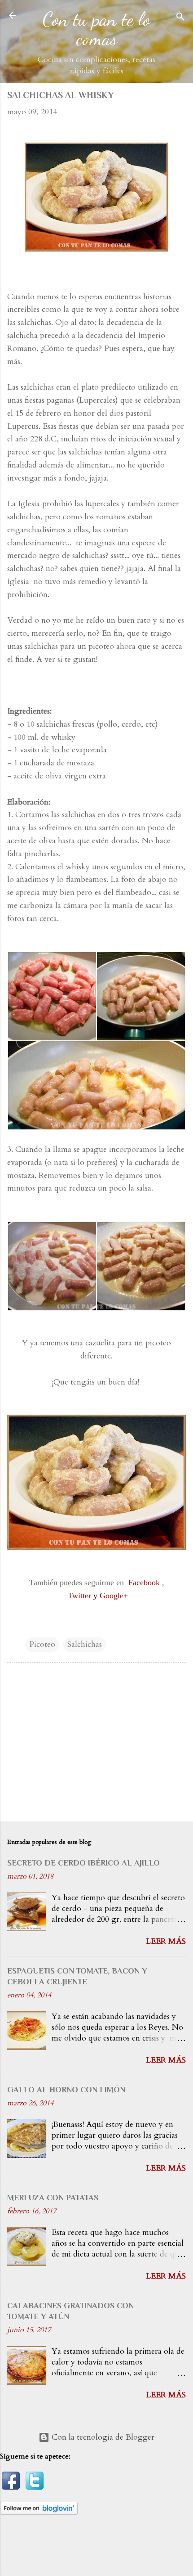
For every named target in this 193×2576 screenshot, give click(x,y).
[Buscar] (180, 18)
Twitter (79, 1596)
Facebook (144, 1582)
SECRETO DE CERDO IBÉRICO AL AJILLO (83, 1863)
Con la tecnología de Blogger (102, 2437)
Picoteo (42, 1644)
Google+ (114, 1596)
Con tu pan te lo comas (96, 29)
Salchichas (85, 1644)
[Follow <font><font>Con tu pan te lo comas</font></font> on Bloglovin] (39, 2512)
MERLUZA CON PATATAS (53, 2198)
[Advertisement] (96, 1744)
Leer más (166, 1941)
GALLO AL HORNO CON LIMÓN (66, 2090)
